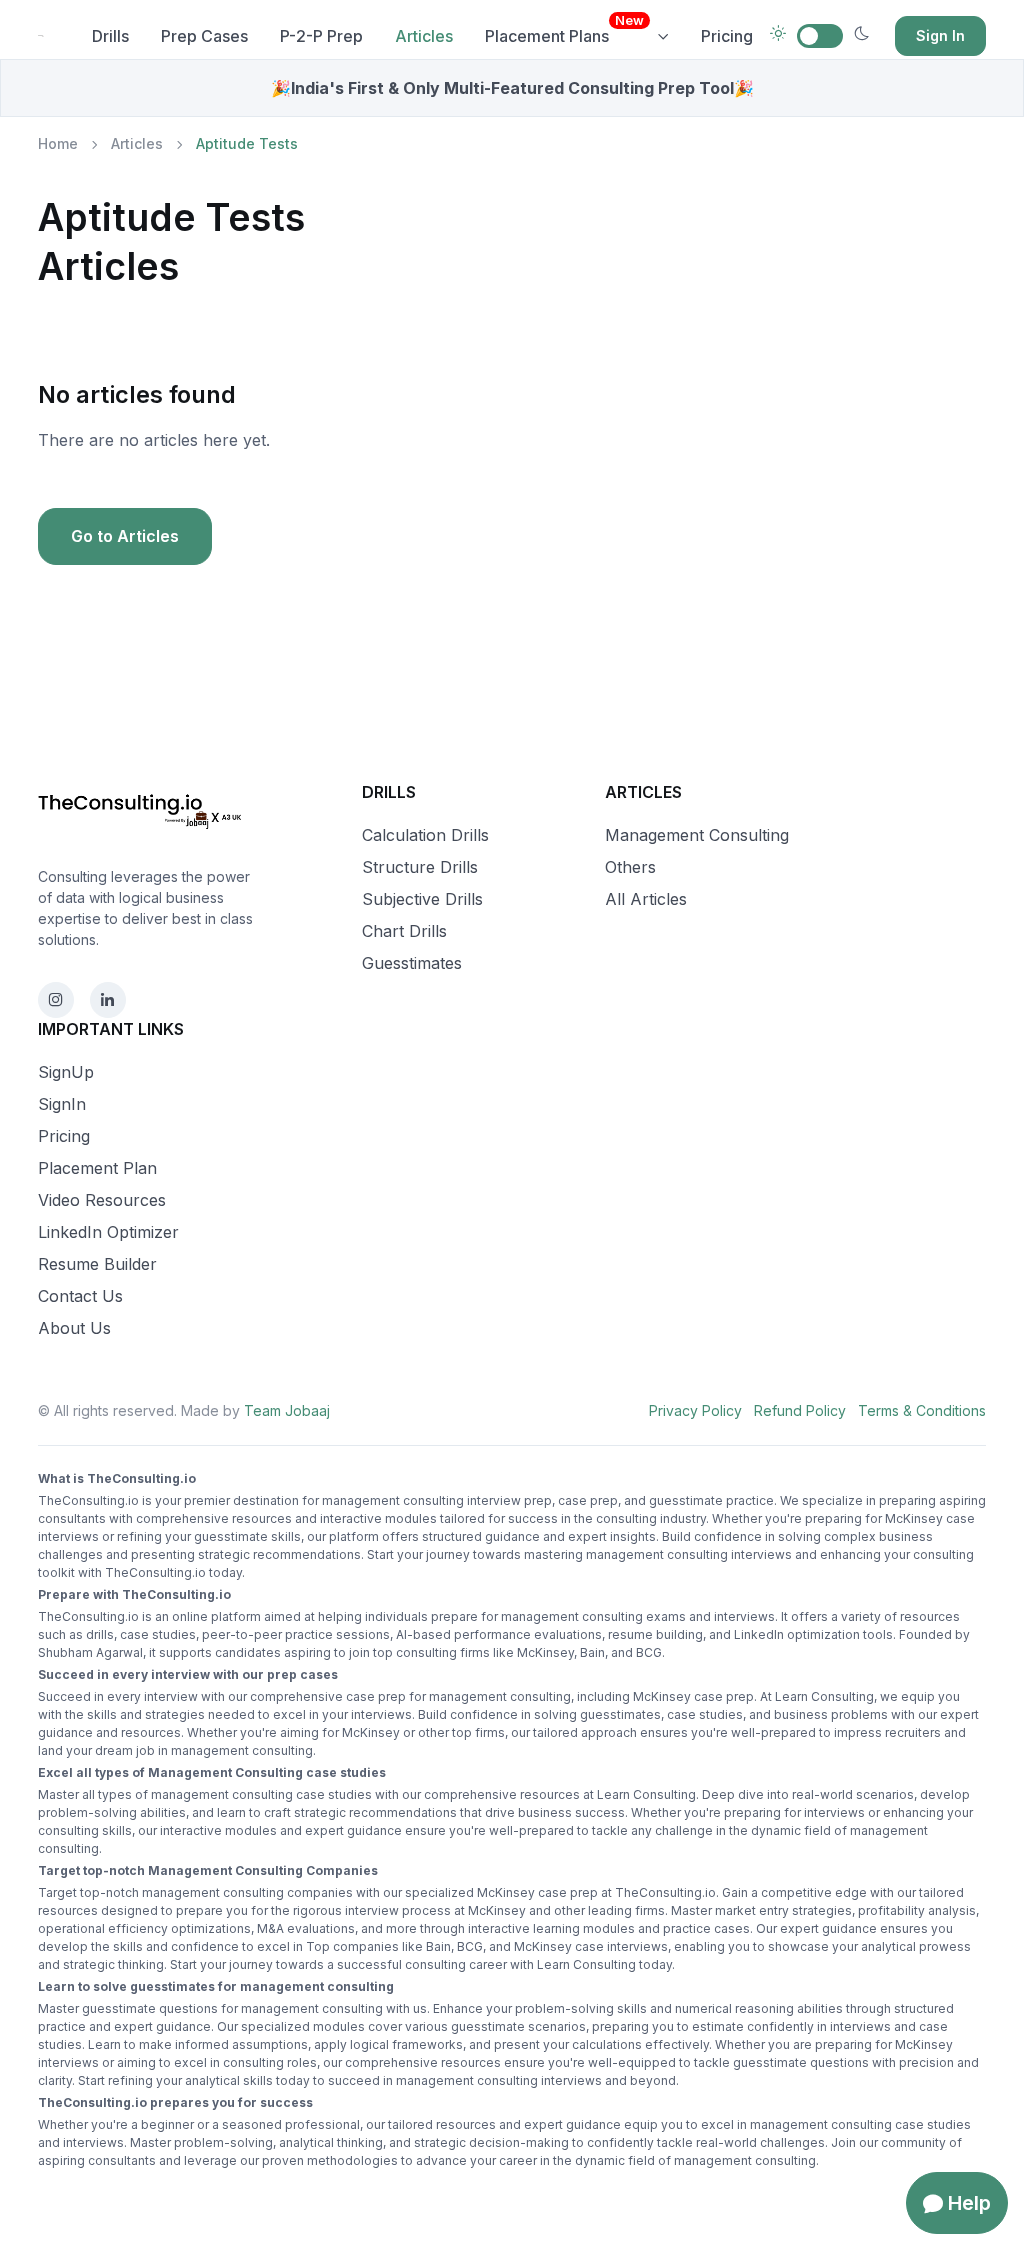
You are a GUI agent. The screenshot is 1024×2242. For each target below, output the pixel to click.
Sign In (940, 35)
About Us (74, 1328)
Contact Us (80, 1296)
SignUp (66, 1072)
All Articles (646, 899)
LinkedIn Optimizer (108, 1232)
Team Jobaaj (287, 1410)
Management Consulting (697, 835)
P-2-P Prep (321, 36)
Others (630, 867)
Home (58, 143)
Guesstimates (412, 963)
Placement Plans (564, 29)
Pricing (727, 36)
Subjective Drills (422, 899)
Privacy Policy (695, 1410)
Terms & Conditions (922, 1410)
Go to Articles (125, 536)
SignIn (62, 1104)
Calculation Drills (425, 835)
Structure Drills (420, 867)
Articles (137, 143)
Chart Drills (404, 931)
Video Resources (102, 1200)
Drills (110, 36)
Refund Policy (800, 1410)
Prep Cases (204, 36)
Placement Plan (97, 1168)
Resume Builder (97, 1264)
